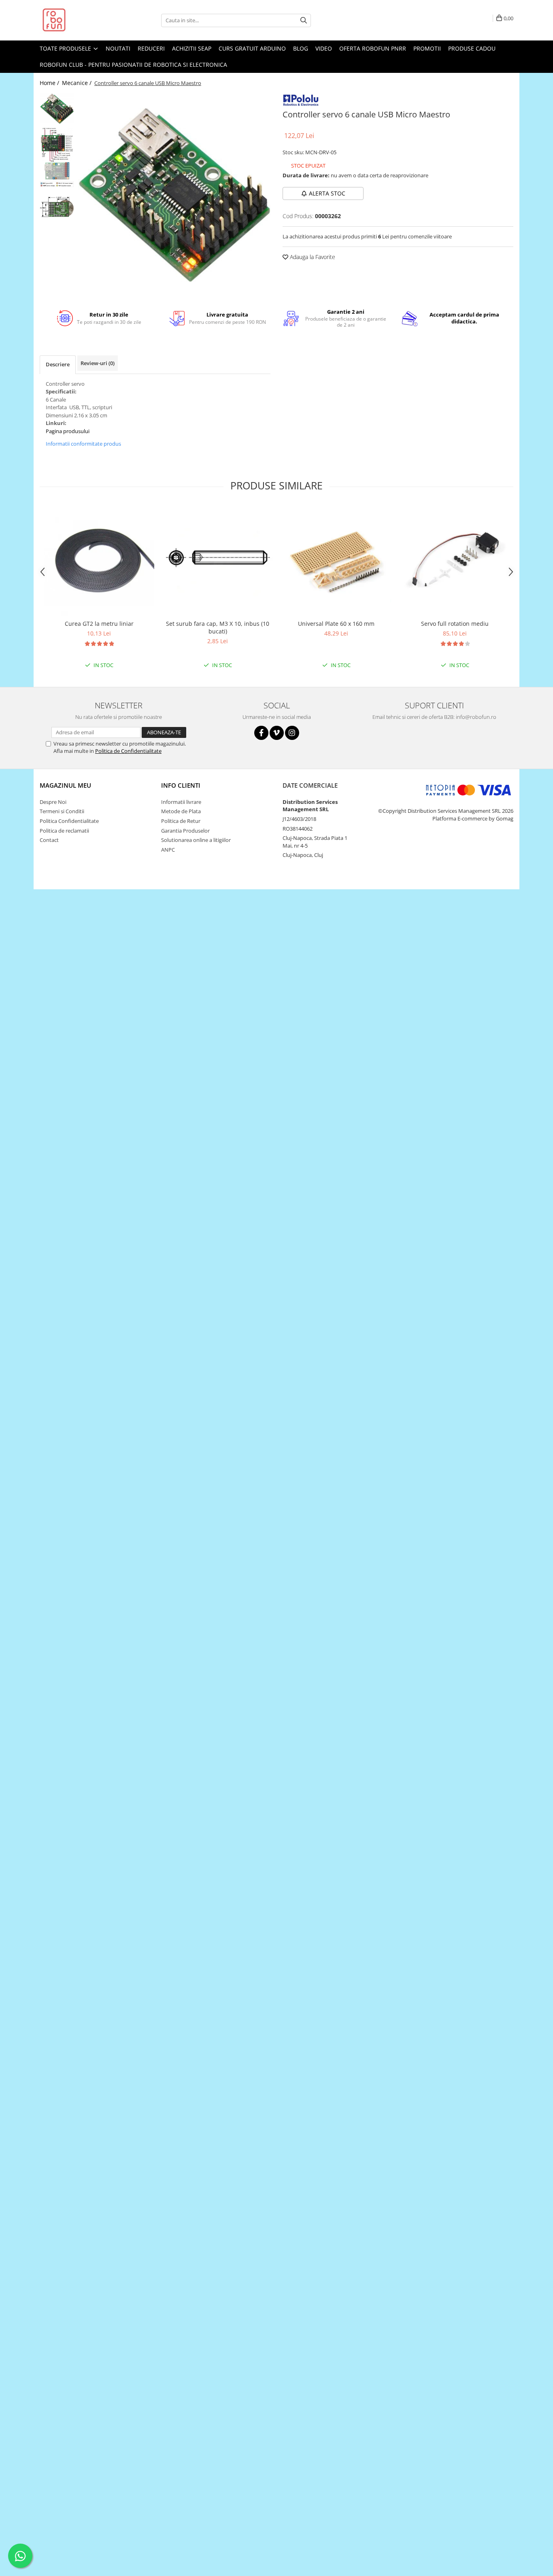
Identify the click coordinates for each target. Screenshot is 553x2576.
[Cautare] (304, 20)
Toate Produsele (66, 48)
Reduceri (151, 48)
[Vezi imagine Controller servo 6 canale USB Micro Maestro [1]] (57, 145)
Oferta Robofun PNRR (373, 48)
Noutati (118, 48)
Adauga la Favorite (312, 257)
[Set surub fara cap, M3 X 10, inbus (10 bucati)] (218, 561)
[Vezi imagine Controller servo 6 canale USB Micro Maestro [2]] (57, 175)
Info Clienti (181, 785)
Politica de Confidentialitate (128, 751)
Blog (301, 48)
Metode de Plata (181, 811)
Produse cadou (472, 48)
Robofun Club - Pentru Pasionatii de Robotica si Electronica (133, 65)
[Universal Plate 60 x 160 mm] (336, 560)
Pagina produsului (68, 431)
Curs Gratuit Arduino (252, 48)
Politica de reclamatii (64, 831)
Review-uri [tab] (98, 363)
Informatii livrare (181, 802)
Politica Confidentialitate (69, 821)
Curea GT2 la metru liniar (99, 624)
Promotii (427, 48)
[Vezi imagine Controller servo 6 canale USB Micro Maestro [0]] (57, 109)
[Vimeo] (277, 733)
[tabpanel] (174, 195)
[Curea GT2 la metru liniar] (99, 560)
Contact (49, 840)
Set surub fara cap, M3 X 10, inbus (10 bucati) (218, 627)
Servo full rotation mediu (455, 624)
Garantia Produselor (185, 831)
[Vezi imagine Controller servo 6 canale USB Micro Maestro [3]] (57, 207)
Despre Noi (53, 802)
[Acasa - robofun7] (80, 20)
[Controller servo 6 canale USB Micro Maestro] (174, 195)
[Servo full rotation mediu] (455, 560)
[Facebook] (261, 733)
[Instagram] (292, 733)
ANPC (168, 850)
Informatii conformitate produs (83, 444)
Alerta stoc (327, 193)
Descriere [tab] (58, 364)
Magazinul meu (65, 785)
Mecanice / (78, 83)
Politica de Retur (181, 821)
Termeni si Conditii (62, 811)
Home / (50, 83)
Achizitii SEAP (192, 48)
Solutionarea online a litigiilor (196, 840)
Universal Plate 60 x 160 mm (336, 624)
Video (324, 48)
